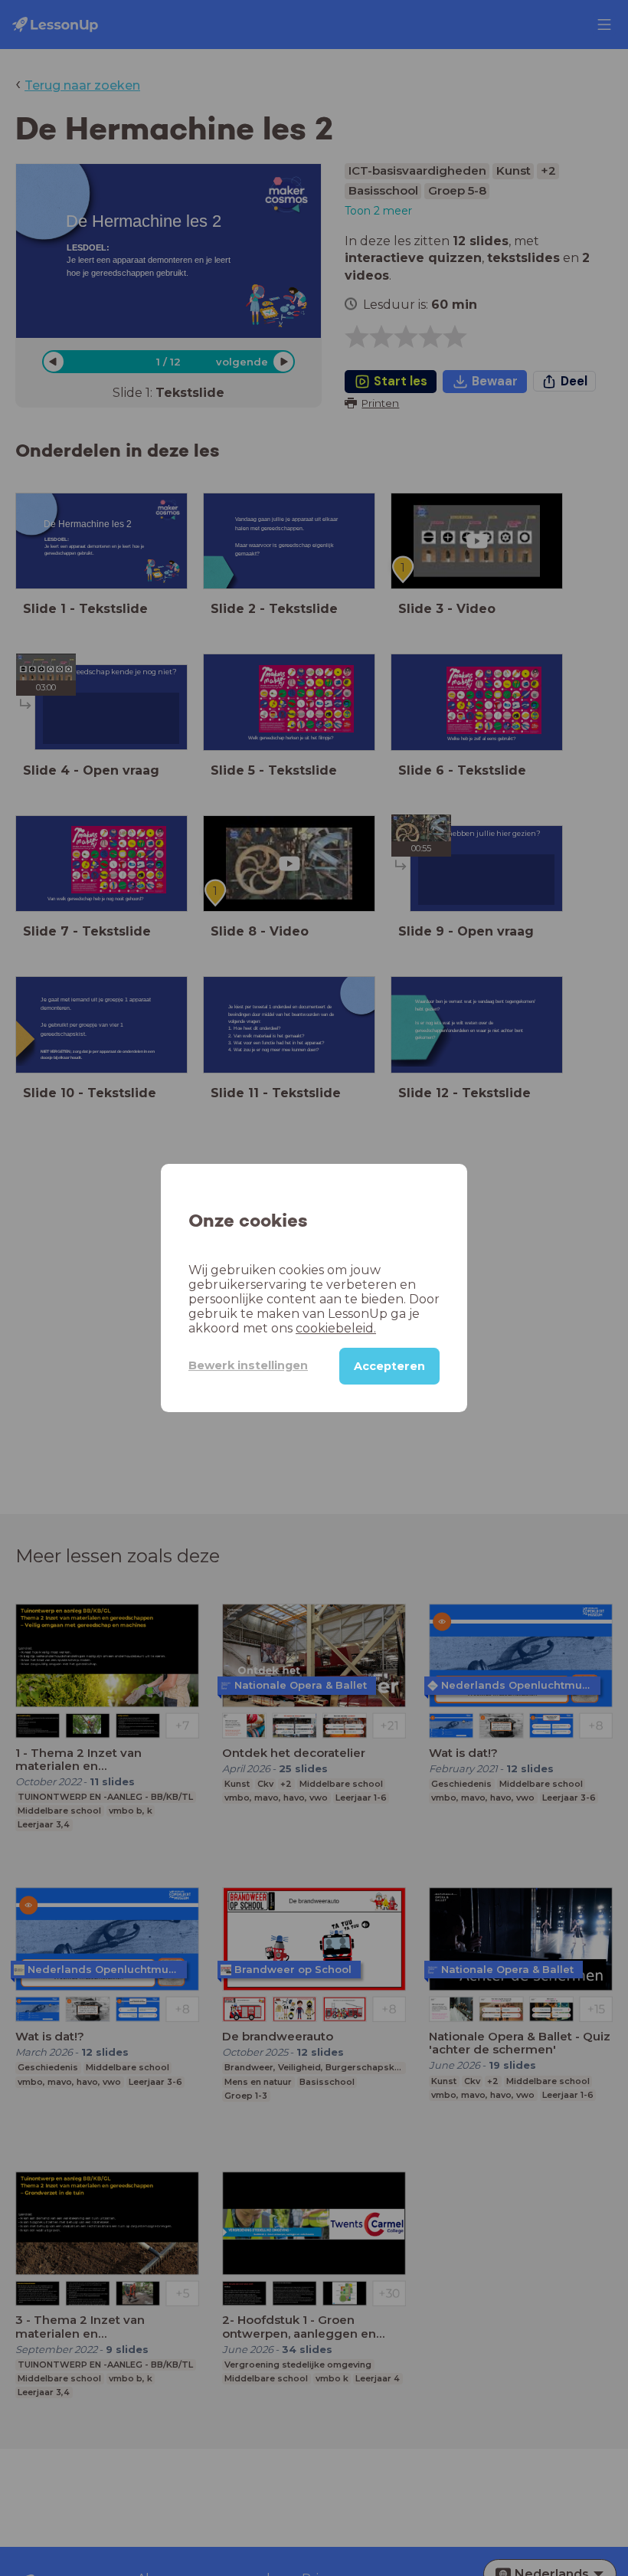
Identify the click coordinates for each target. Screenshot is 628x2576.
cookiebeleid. (336, 1328)
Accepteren (389, 1366)
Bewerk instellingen (248, 1365)
